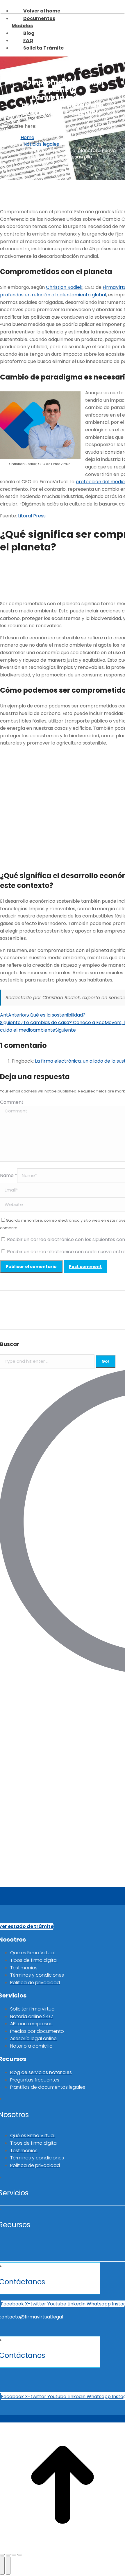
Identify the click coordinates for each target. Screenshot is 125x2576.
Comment (12, 1102)
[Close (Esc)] (2, 2555)
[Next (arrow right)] (8, 2566)
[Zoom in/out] (20, 2555)
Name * (9, 1175)
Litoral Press (32, 516)
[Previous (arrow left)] (2, 2566)
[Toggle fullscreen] (14, 2555)
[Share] (8, 2555)
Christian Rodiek (64, 287)
